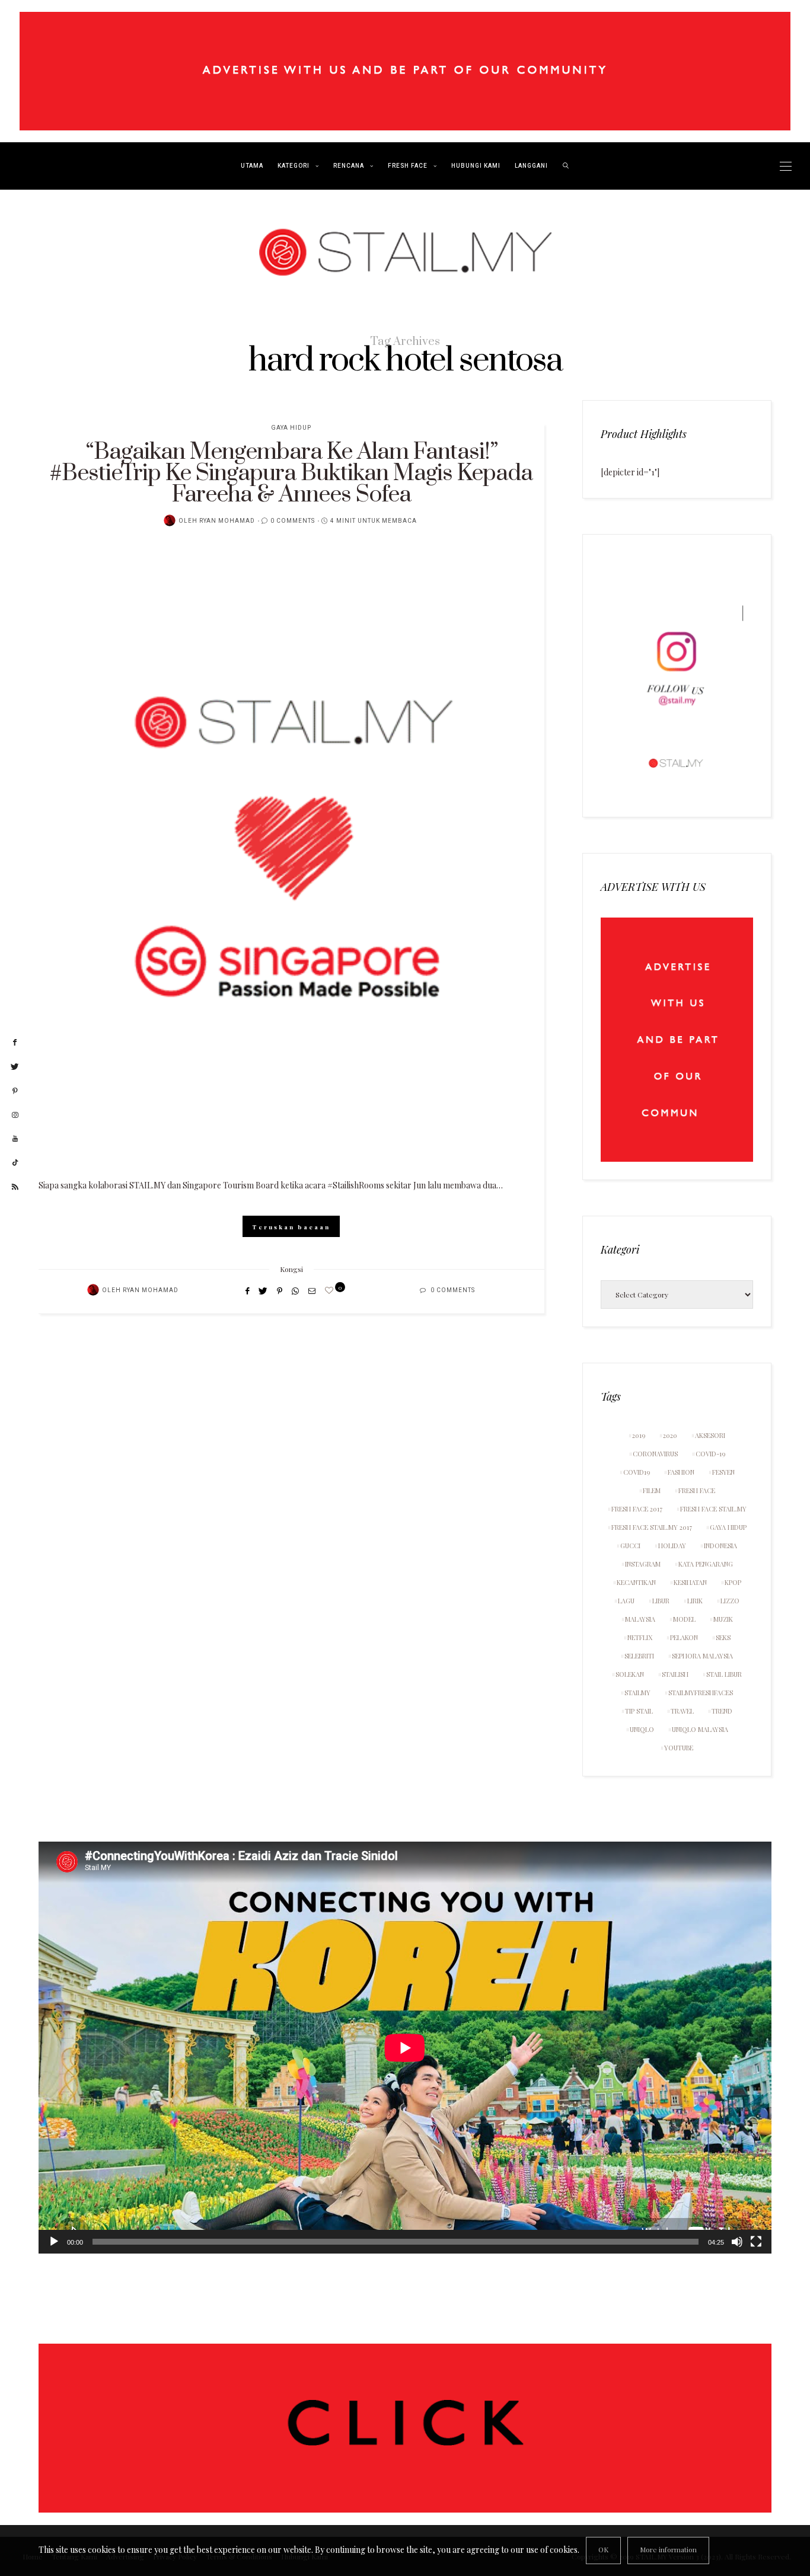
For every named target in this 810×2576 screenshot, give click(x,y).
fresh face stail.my (713, 1509)
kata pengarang (706, 1564)
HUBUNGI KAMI (476, 166)
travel (682, 1711)
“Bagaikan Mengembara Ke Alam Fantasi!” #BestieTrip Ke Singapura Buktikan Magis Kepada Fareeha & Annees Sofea (291, 473)
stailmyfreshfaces (701, 1693)
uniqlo (642, 1729)
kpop (733, 1582)
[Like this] (331, 1290)
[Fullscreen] (756, 2242)
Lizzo (730, 1601)
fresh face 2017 (637, 1509)
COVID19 (637, 1472)
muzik (723, 1619)
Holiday (672, 1546)
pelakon (684, 1637)
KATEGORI (294, 166)
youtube (679, 1748)
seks (723, 1637)
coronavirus (655, 1454)
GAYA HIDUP (291, 428)
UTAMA (252, 166)
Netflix (640, 1637)
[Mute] (737, 2242)
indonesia (720, 1546)
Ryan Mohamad (227, 521)
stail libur (724, 1674)
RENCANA (349, 166)
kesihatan (690, 1582)
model (684, 1619)
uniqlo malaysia (700, 1729)
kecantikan (636, 1582)
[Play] (54, 2242)
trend (722, 1711)
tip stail (639, 1711)
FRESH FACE (408, 166)
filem (652, 1490)
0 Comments (293, 521)
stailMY (637, 1693)
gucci (630, 1546)
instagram (643, 1564)
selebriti (639, 1656)
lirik (695, 1601)
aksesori (710, 1435)
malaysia (640, 1619)
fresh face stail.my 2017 (652, 1527)
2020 (670, 1435)
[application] (405, 2048)
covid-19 (710, 1454)
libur (661, 1601)
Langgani (531, 166)
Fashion (681, 1472)
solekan (630, 1674)
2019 (639, 1435)
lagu (626, 1601)
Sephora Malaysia (702, 1656)
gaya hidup (728, 1527)
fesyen (723, 1472)
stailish (675, 1674)
